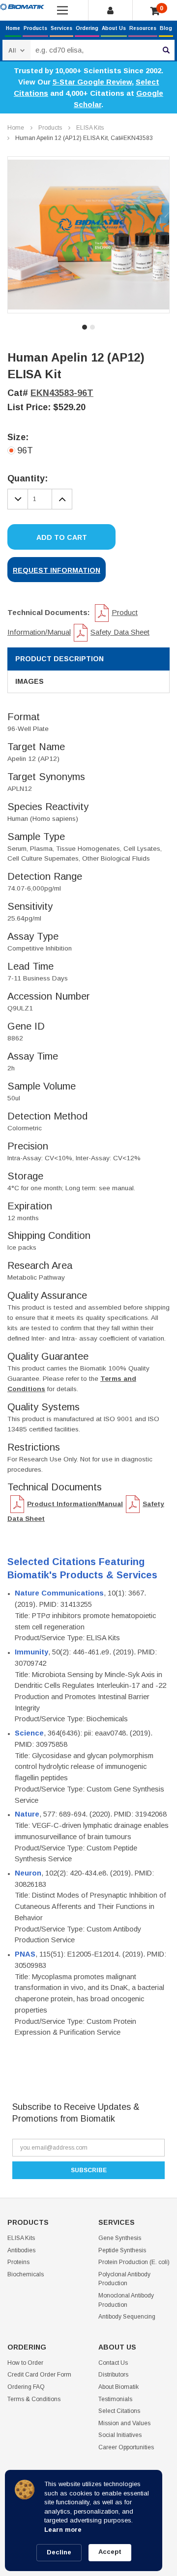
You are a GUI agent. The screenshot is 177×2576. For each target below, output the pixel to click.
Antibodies (21, 2250)
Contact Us (113, 2363)
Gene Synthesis (120, 2238)
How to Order (25, 2363)
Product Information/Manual (75, 1504)
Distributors (113, 2375)
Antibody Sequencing (127, 2317)
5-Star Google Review (92, 82)
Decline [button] (59, 2552)
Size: (18, 437)
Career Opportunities (126, 2447)
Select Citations (119, 2411)
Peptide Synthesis (122, 2250)
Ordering (87, 28)
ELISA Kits (90, 128)
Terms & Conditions (34, 2399)
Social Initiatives (120, 2435)
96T (25, 450)
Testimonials (115, 2399)
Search (166, 50)
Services (61, 28)
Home (13, 28)
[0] (155, 11)
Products (35, 28)
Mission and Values (124, 2423)
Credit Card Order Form (39, 2375)
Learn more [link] (63, 2530)
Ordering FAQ (26, 2387)
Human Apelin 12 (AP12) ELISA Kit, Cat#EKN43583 (84, 138)
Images (29, 681)
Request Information (57, 570)
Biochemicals (26, 2274)
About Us (114, 28)
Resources (143, 28)
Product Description (59, 659)
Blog (166, 28)
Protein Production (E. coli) (134, 2262)
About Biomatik (118, 2387)
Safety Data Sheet (120, 632)
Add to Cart (62, 537)
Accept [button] (110, 2552)
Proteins (18, 2262)
